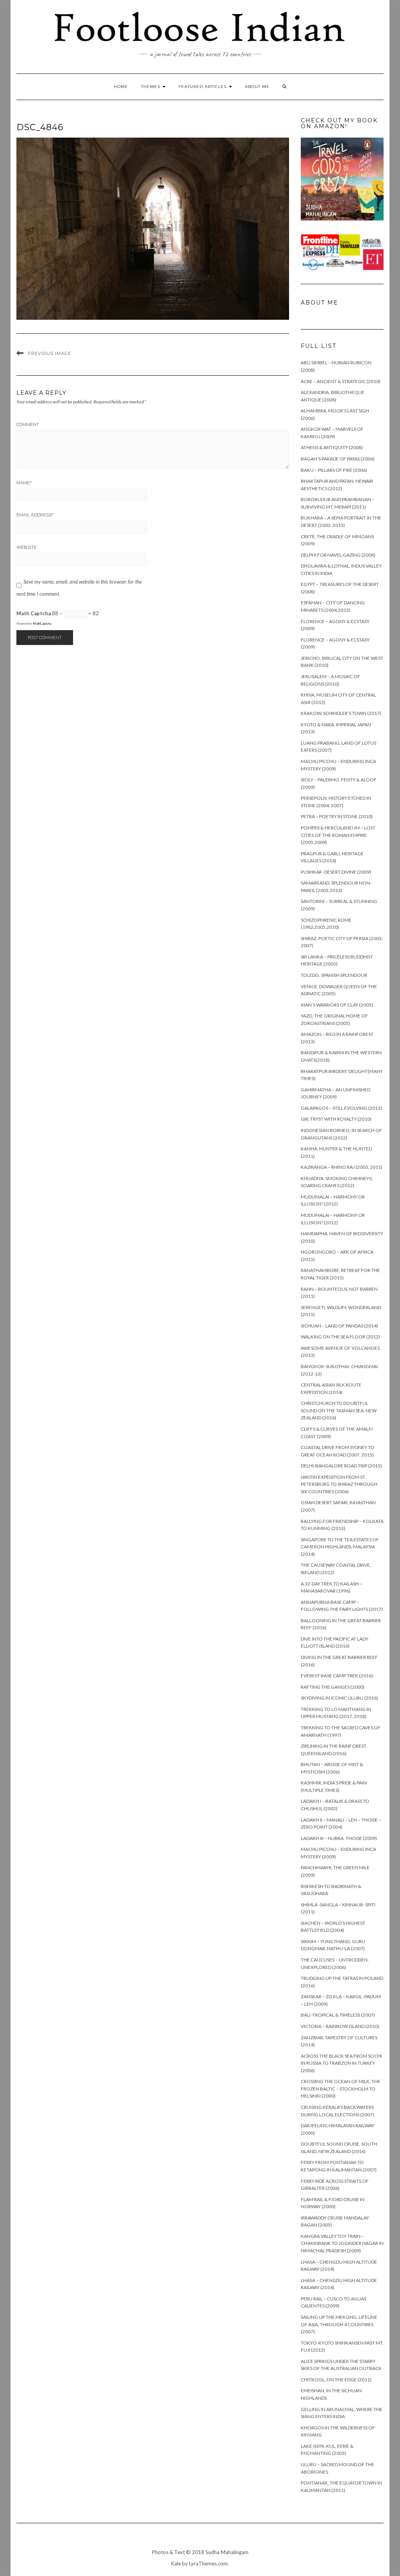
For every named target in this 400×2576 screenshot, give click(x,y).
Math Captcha (34, 613)
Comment (28, 425)
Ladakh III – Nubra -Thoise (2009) (339, 1838)
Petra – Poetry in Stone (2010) (337, 816)
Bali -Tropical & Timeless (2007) (338, 2015)
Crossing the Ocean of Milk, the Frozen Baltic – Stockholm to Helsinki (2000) (341, 2089)
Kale (176, 2563)
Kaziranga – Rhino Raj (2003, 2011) (342, 1167)
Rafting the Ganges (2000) (333, 1687)
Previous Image (49, 353)
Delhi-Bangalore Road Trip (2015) (341, 1466)
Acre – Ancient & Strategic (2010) (341, 381)
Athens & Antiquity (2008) (332, 447)
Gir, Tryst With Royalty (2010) (336, 1119)
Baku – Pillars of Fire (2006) (334, 470)
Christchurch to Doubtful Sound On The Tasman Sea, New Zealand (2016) (339, 1410)
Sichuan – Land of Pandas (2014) (339, 1326)
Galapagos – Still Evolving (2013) (341, 1108)
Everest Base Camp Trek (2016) (337, 1676)
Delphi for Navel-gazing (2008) (338, 555)
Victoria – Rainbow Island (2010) (340, 2026)
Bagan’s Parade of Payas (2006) (338, 459)
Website (27, 547)
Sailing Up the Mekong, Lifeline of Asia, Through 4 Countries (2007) (339, 2324)
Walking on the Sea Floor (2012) (340, 1337)
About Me (257, 87)
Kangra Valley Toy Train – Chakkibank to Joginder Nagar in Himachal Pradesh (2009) (342, 2243)
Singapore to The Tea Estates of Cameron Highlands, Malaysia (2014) (340, 1547)
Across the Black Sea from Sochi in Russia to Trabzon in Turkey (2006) (341, 2063)
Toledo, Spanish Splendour (334, 975)
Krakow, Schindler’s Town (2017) (341, 713)
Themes (151, 87)
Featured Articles (203, 87)
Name (24, 483)
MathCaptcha (42, 623)
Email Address (35, 515)
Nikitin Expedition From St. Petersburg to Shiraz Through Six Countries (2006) (339, 1484)
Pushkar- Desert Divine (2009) (336, 872)
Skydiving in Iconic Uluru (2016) (339, 1698)
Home (121, 87)
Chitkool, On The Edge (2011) (336, 2380)
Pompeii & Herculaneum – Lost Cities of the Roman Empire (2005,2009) (338, 835)
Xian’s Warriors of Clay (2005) (337, 1005)
